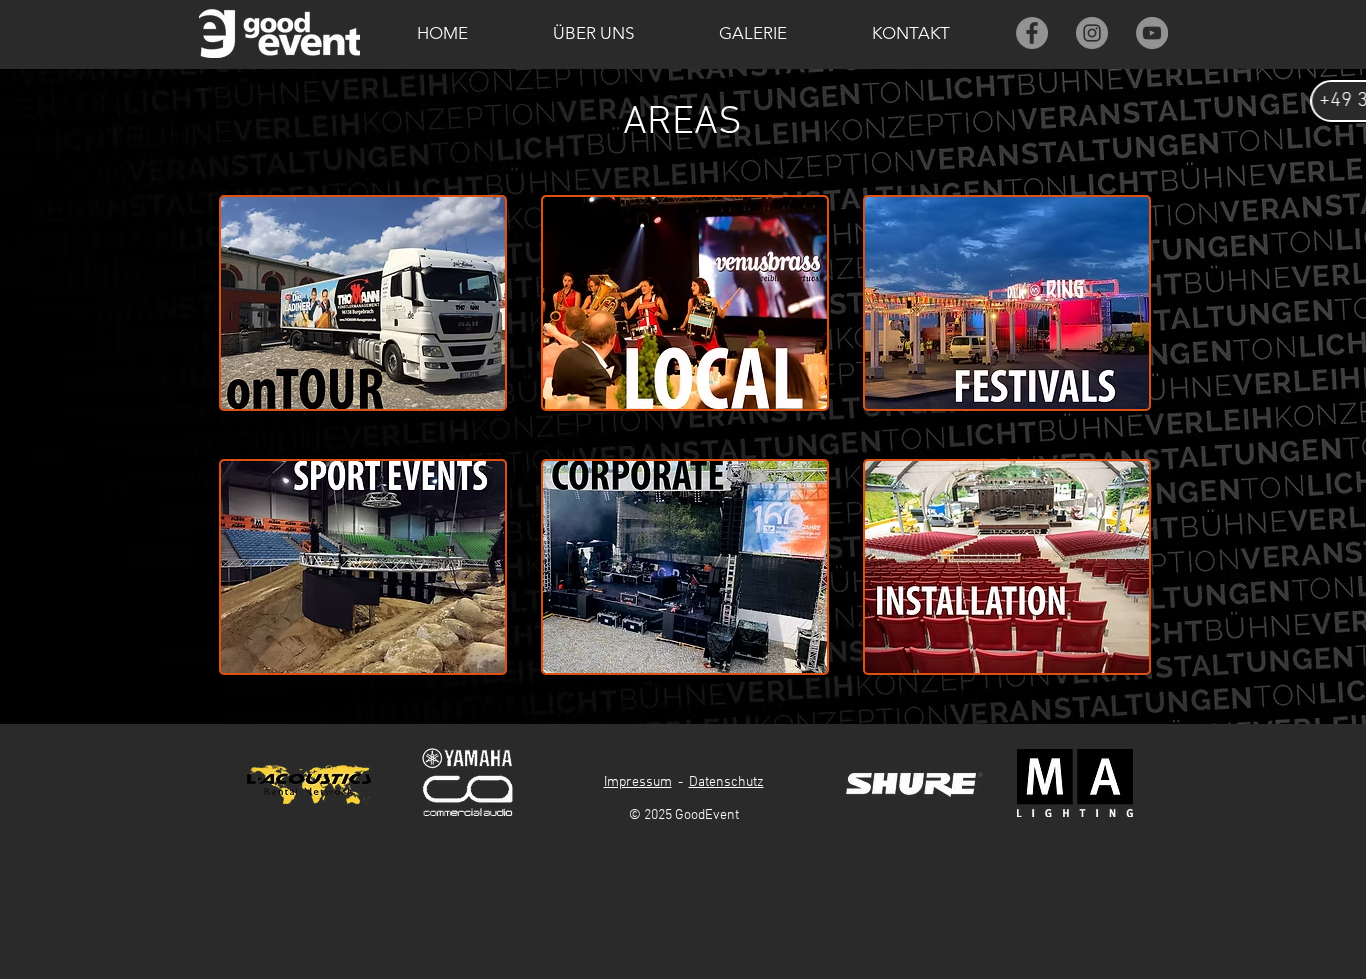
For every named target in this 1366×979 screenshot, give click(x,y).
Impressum (638, 782)
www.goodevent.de (650, 750)
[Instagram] (1092, 33)
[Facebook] (1032, 33)
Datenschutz (726, 782)
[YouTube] (1152, 33)
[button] (593, 33)
